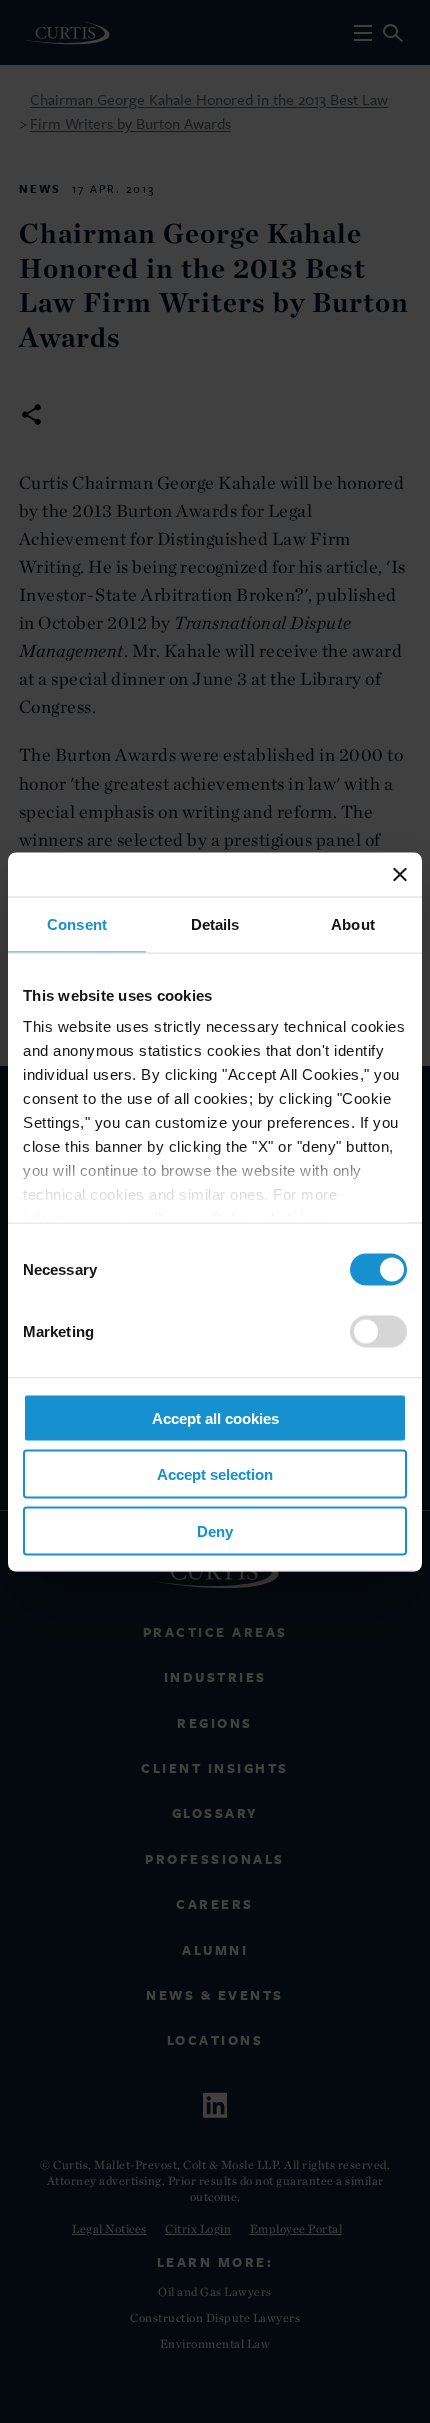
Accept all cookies (215, 1417)
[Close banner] (400, 874)
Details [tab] (215, 923)
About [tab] (353, 923)
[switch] (378, 1331)
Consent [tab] (77, 923)
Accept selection (215, 1474)
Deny (215, 1530)
